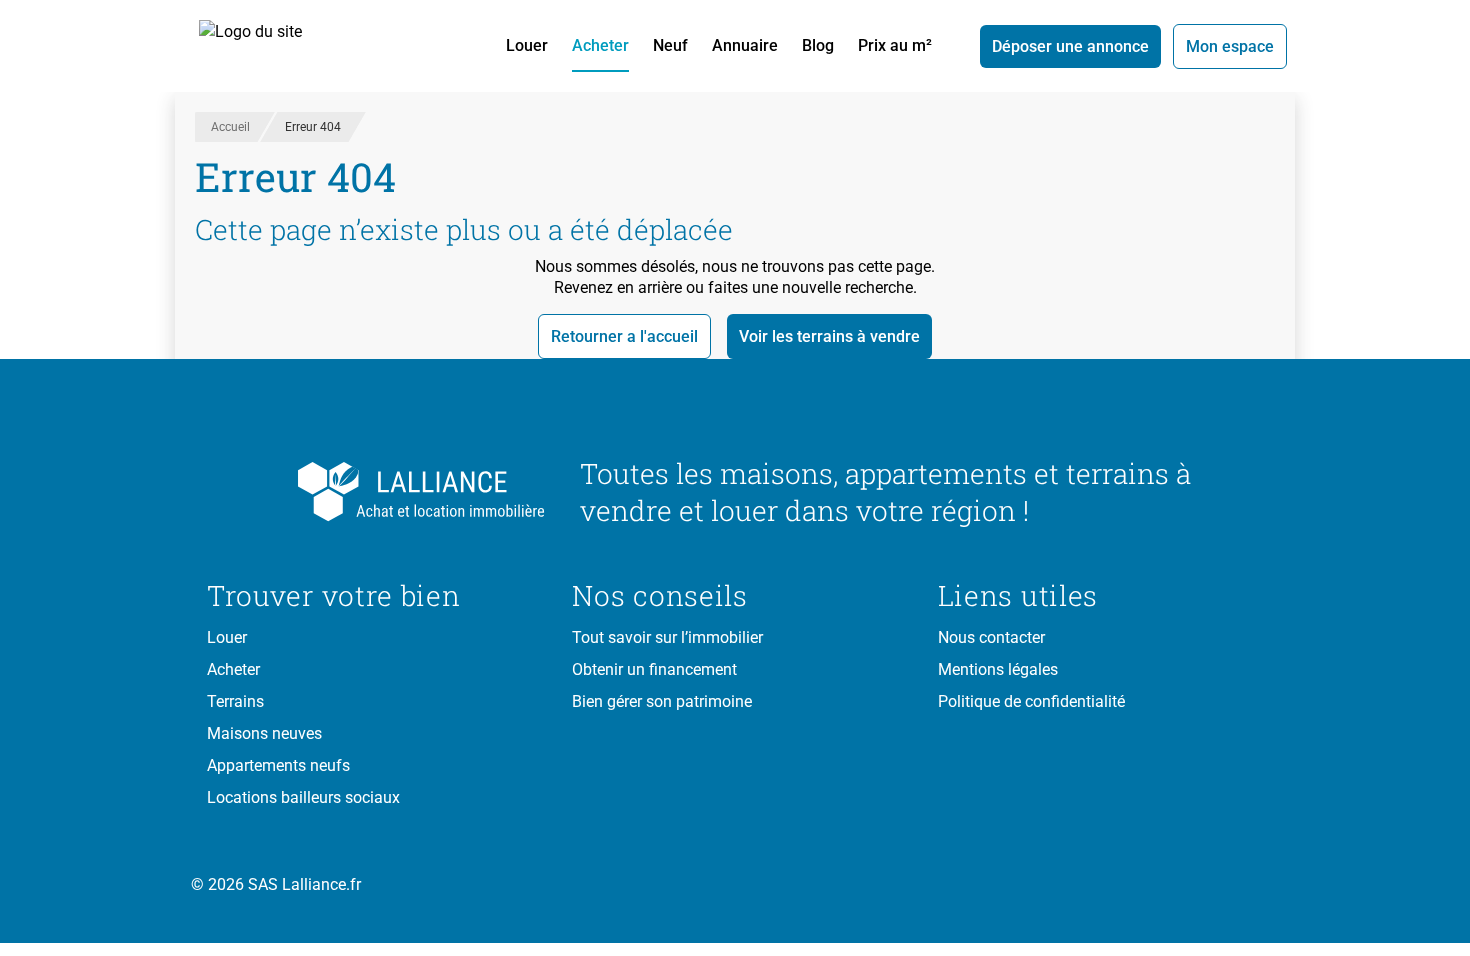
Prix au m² (895, 45)
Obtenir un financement (654, 669)
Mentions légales (998, 669)
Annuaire (745, 45)
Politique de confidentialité (1031, 701)
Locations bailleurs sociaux (303, 797)
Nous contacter (991, 637)
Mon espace (1230, 46)
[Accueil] (273, 46)
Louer (527, 45)
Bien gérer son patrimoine (662, 701)
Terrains (235, 701)
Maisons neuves (264, 733)
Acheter (600, 45)
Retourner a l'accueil (624, 336)
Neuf (670, 45)
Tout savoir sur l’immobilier (667, 637)
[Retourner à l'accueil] (377, 492)
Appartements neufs (278, 765)
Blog (818, 45)
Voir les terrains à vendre (829, 336)
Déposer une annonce (1070, 46)
